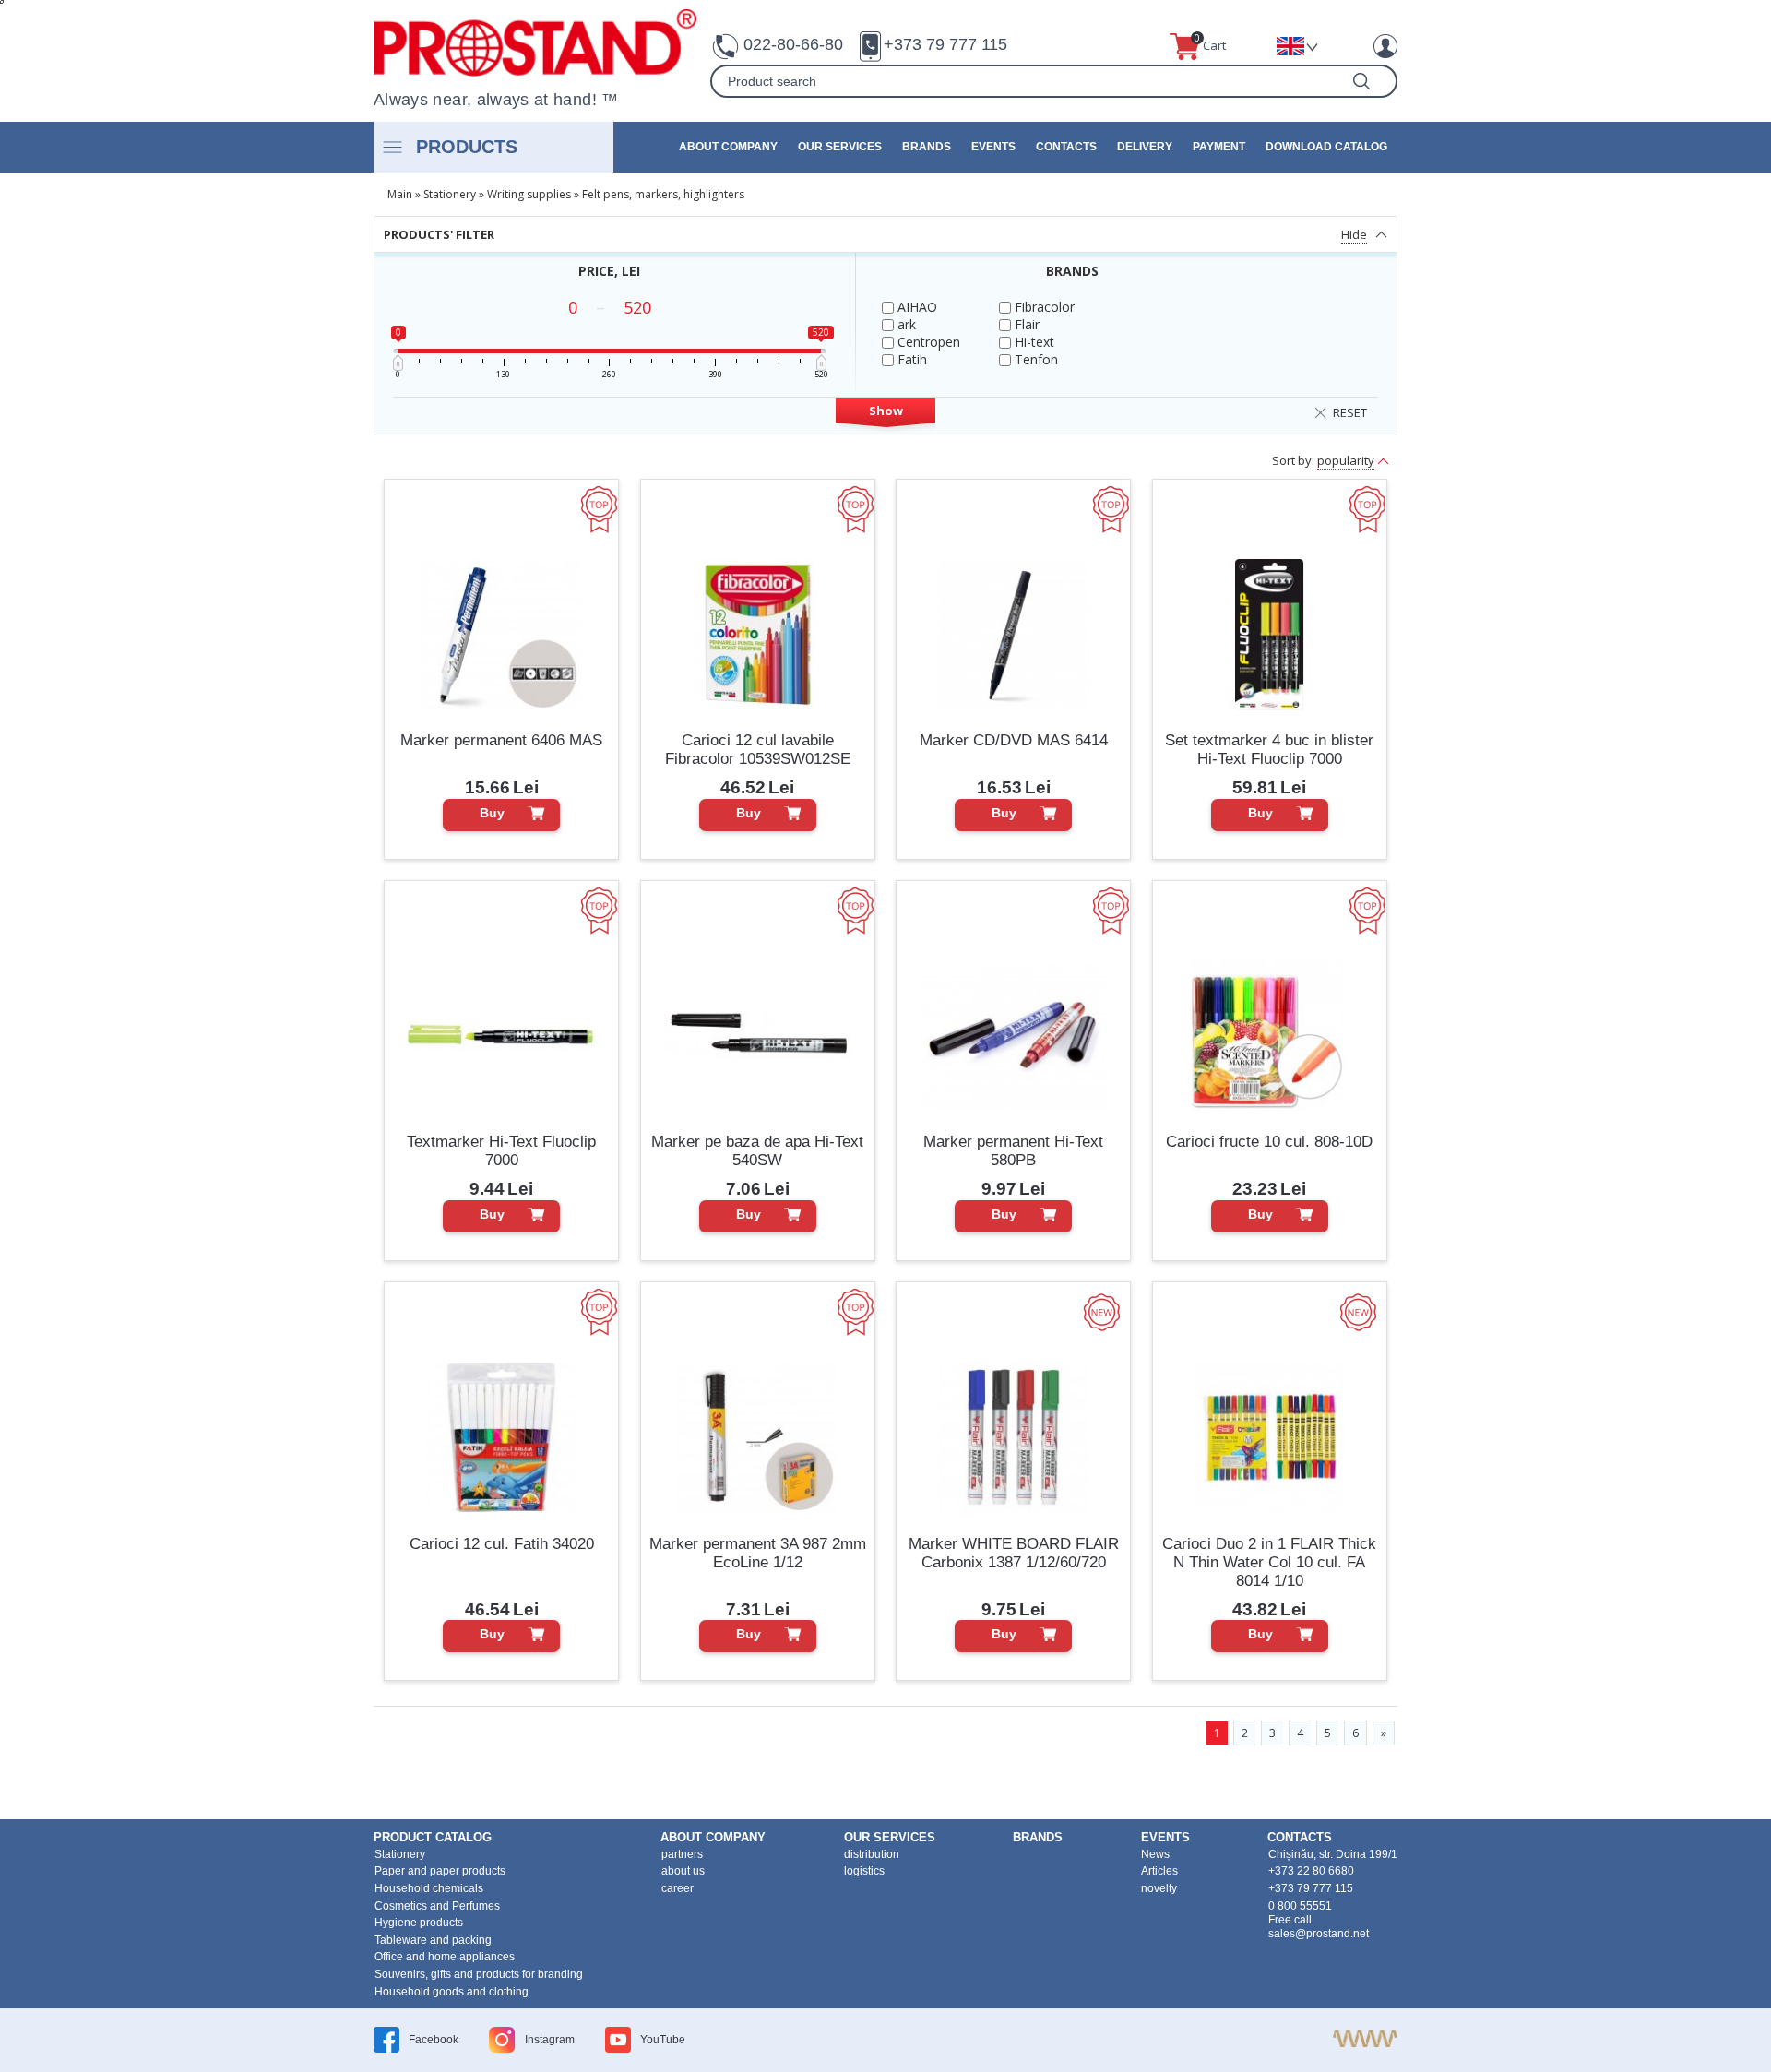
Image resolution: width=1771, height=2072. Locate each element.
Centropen (927, 342)
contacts (1066, 147)
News (1155, 1854)
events (993, 147)
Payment (1219, 147)
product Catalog (433, 1837)
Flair (1025, 324)
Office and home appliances (445, 1957)
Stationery (450, 194)
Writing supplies (529, 194)
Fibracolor (1043, 307)
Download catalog (1326, 147)
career (677, 1888)
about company (728, 147)
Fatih (910, 359)
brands (927, 147)
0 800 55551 (1300, 1906)
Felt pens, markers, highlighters (663, 194)
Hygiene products (419, 1923)
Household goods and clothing (452, 1992)
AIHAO (915, 307)
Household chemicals (429, 1888)
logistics (864, 1871)
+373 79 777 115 (945, 44)
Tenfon (1034, 359)
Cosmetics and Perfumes (437, 1906)
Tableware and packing (433, 1940)
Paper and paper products (440, 1871)
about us (683, 1871)
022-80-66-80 (793, 44)
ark (905, 324)
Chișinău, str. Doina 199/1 (1333, 1854)
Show (886, 411)
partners (682, 1854)
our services (840, 147)
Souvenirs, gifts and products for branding (479, 1974)
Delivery (1145, 147)
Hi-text (1033, 342)
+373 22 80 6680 (1311, 1871)
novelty (1159, 1888)
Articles (1159, 1871)
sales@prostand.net (1319, 1934)
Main (400, 194)
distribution (872, 1854)
